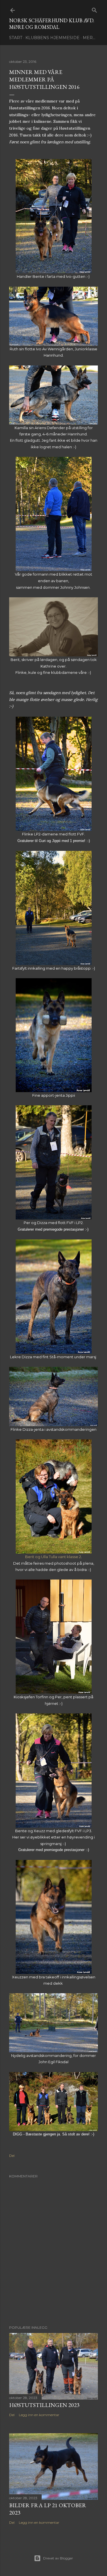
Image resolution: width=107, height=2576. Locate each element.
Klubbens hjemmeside (53, 38)
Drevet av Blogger (58, 2558)
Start (16, 38)
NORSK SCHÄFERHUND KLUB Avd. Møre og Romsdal (52, 24)
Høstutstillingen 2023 (44, 2405)
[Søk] (94, 9)
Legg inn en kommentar (39, 2415)
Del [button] (12, 2156)
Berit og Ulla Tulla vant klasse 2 (53, 1557)
